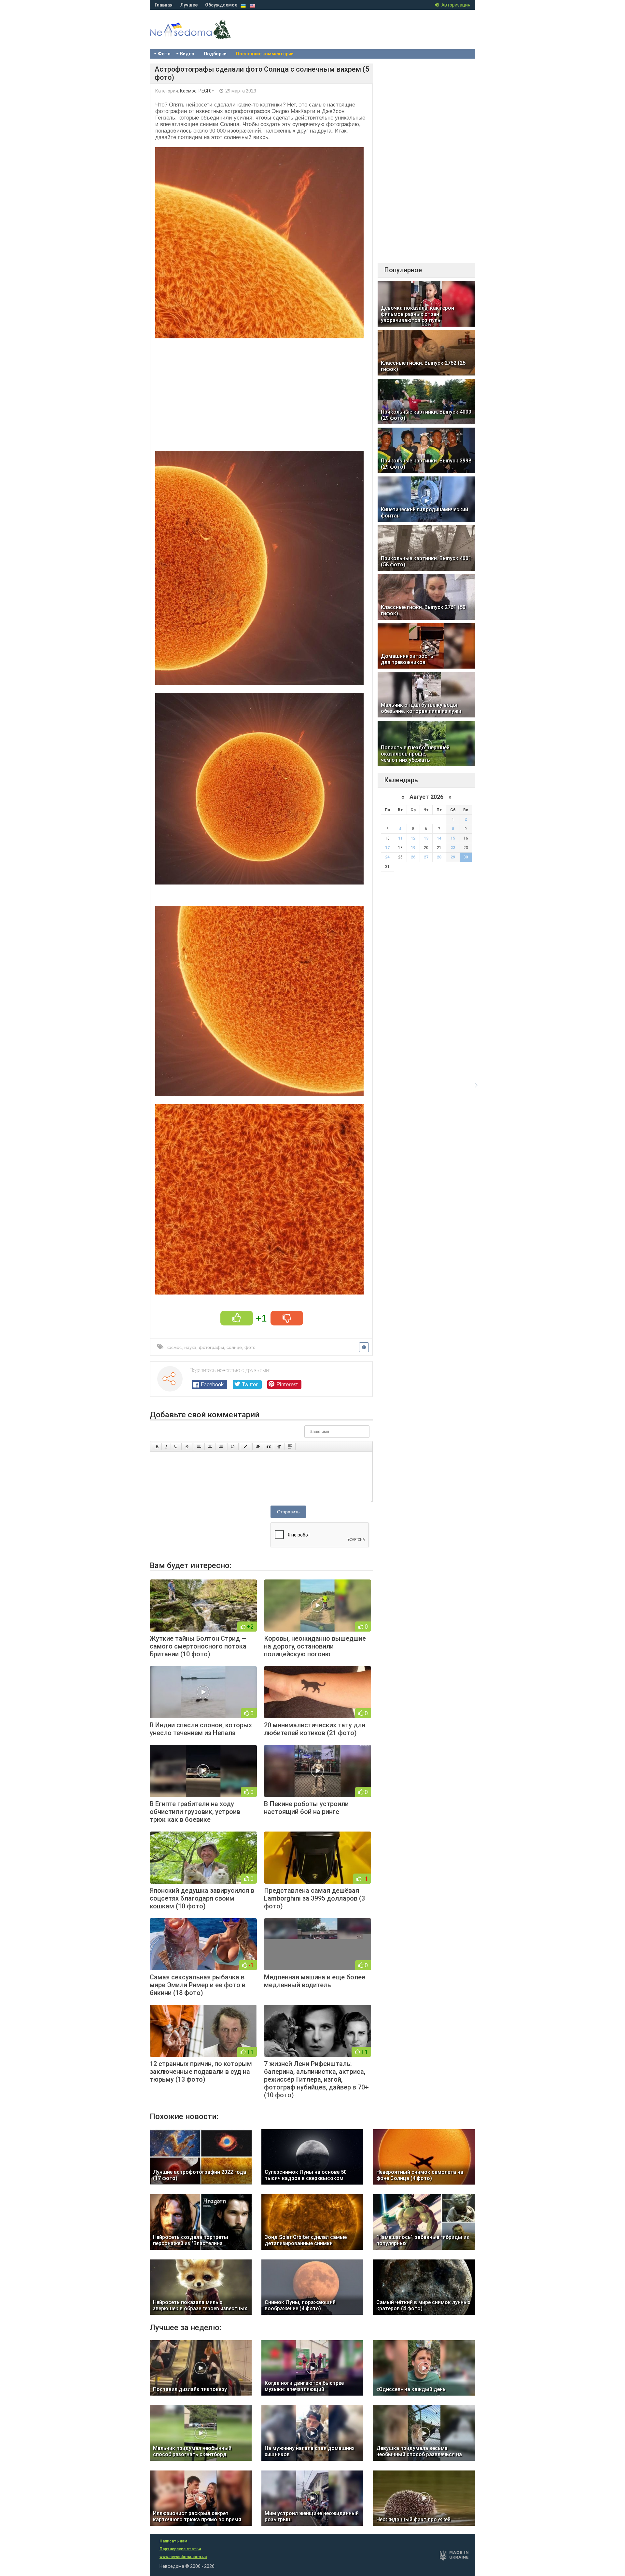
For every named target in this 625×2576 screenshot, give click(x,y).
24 (387, 857)
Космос (188, 91)
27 (426, 857)
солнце (234, 1347)
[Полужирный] (157, 1447)
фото (250, 1347)
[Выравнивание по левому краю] (199, 1447)
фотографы (211, 1347)
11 (400, 838)
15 (453, 838)
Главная (164, 5)
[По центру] (210, 1447)
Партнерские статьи (180, 2549)
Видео (187, 54)
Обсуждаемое (221, 5)
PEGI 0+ (207, 91)
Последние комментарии (265, 54)
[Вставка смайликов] (233, 1447)
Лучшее (189, 5)
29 (453, 857)
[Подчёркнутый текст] (176, 1447)
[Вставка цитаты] (269, 1447)
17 (387, 848)
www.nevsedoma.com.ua (183, 2557)
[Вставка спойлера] (290, 1447)
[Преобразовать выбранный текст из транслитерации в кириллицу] (279, 1447)
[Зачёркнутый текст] (187, 1447)
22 (453, 848)
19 (413, 848)
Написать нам (174, 2541)
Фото (164, 54)
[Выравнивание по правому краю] (221, 1447)
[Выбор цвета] (245, 1447)
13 (426, 838)
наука (190, 1347)
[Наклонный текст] (166, 1447)
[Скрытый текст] (258, 1447)
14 (439, 838)
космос (174, 1347)
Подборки (215, 54)
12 (413, 838)
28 (439, 857)
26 (413, 857)
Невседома (202, 36)
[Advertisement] (261, 392)
